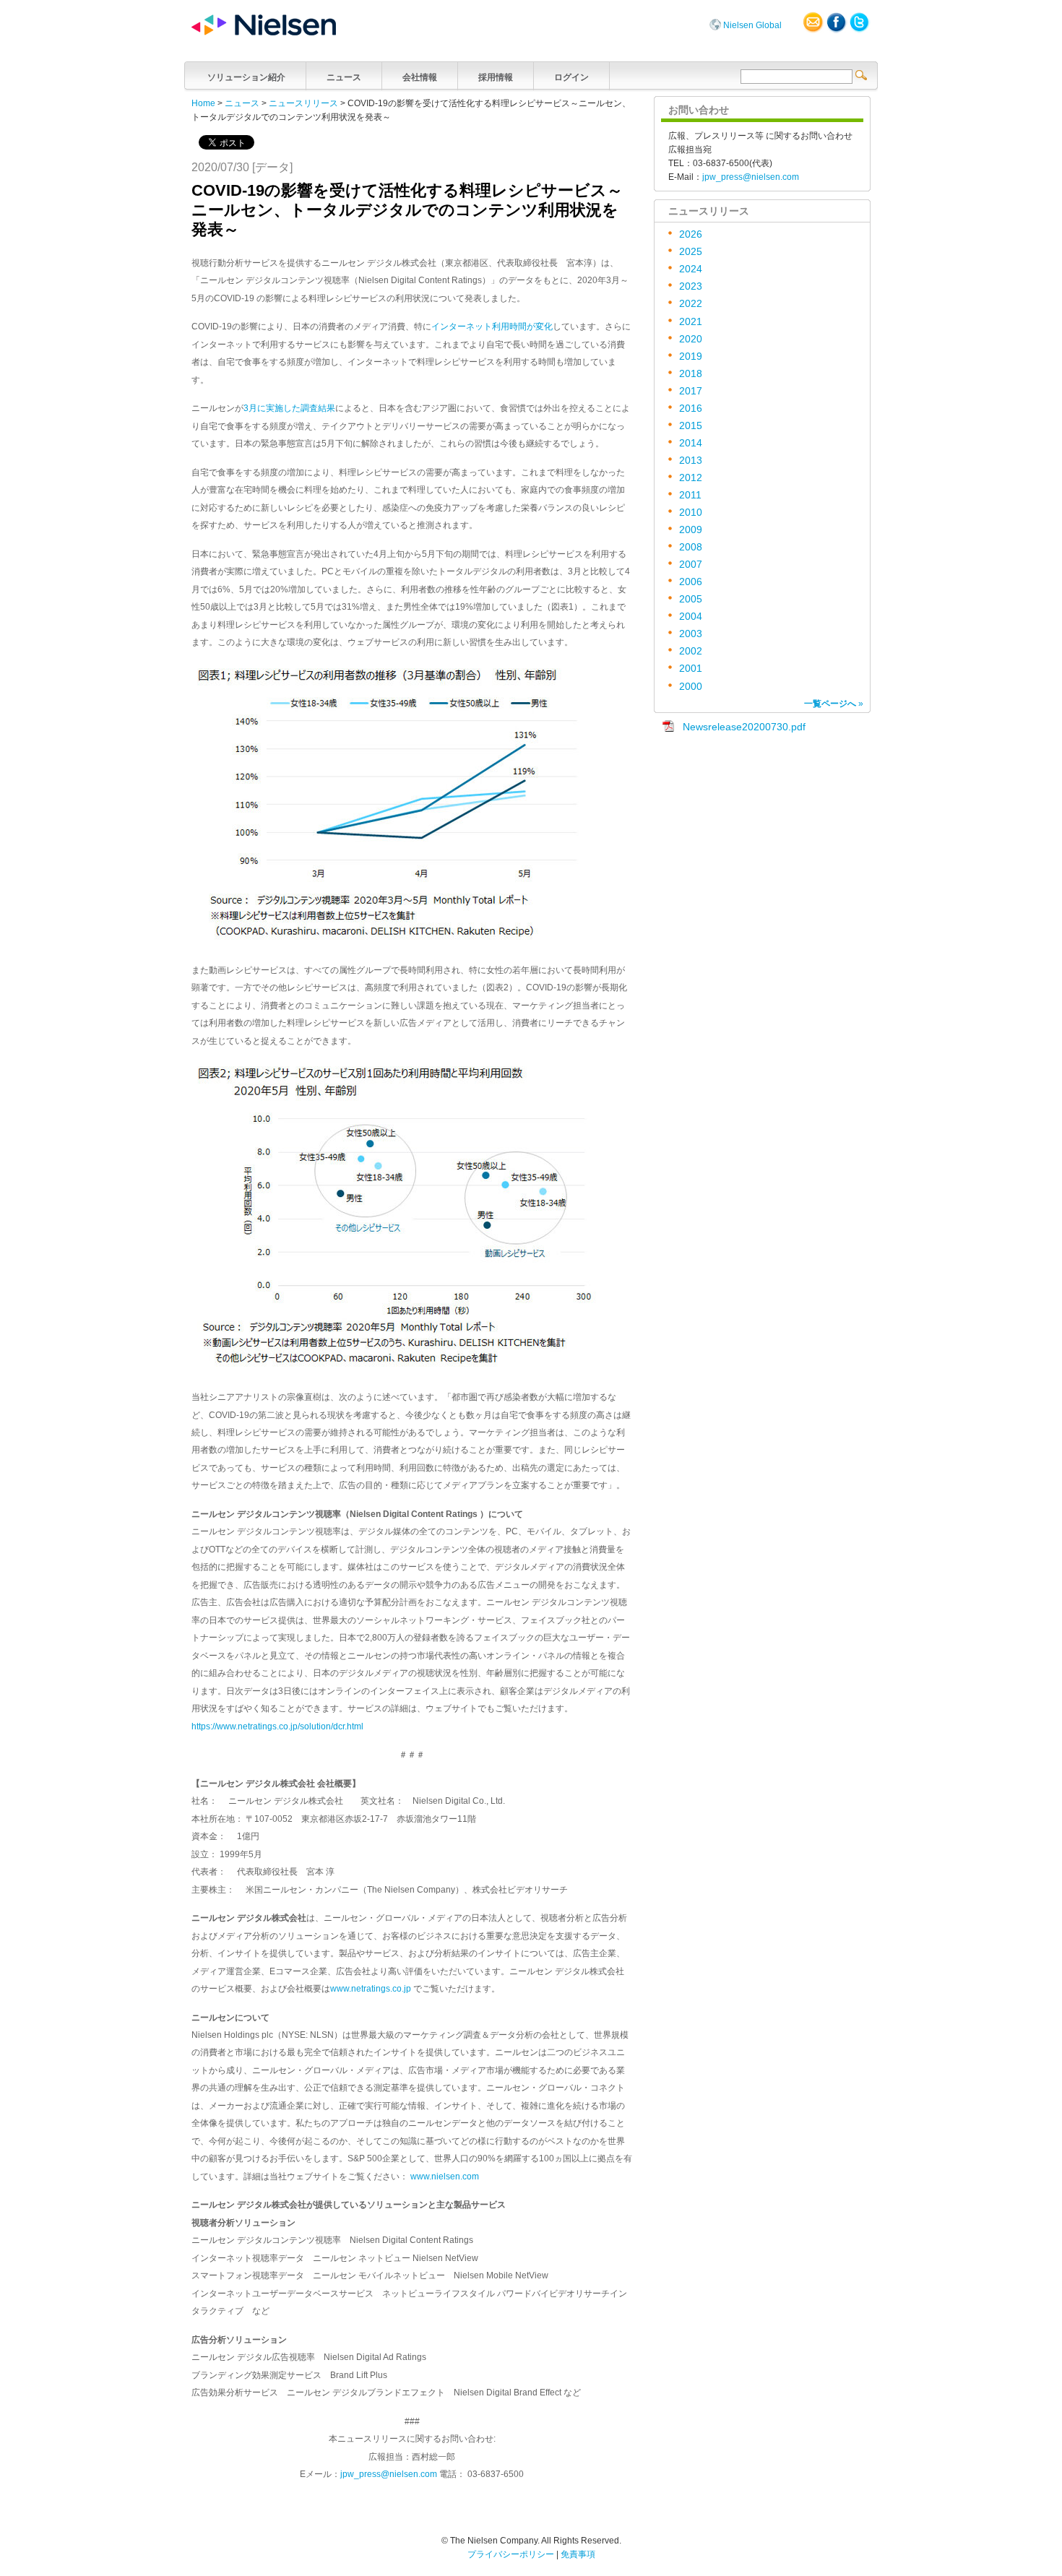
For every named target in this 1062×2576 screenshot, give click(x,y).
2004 (691, 617)
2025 (691, 252)
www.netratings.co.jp (371, 1989)
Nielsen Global (752, 25)
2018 (691, 374)
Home (203, 103)
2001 (691, 669)
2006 (691, 582)
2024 (691, 269)
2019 (691, 356)
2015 (691, 426)
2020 (691, 339)
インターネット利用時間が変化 (492, 327)
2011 (690, 495)
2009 (691, 530)
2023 (691, 286)
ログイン (571, 77)
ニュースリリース (303, 103)
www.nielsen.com (445, 2177)
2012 (691, 478)
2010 (691, 513)
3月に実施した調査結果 (289, 408)
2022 (691, 304)
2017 (691, 391)
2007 (691, 565)
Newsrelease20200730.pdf (744, 727)
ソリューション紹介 (246, 77)
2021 (691, 322)
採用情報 (496, 77)
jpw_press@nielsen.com (389, 2474)
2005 (691, 599)
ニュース (344, 77)
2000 (691, 687)
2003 (691, 634)
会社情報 (420, 77)
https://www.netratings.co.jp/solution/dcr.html (277, 1726)
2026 (691, 234)
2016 (691, 409)
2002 (691, 651)
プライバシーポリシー (511, 2554)
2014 (691, 443)
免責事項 (578, 2554)
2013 (691, 461)
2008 (691, 547)
